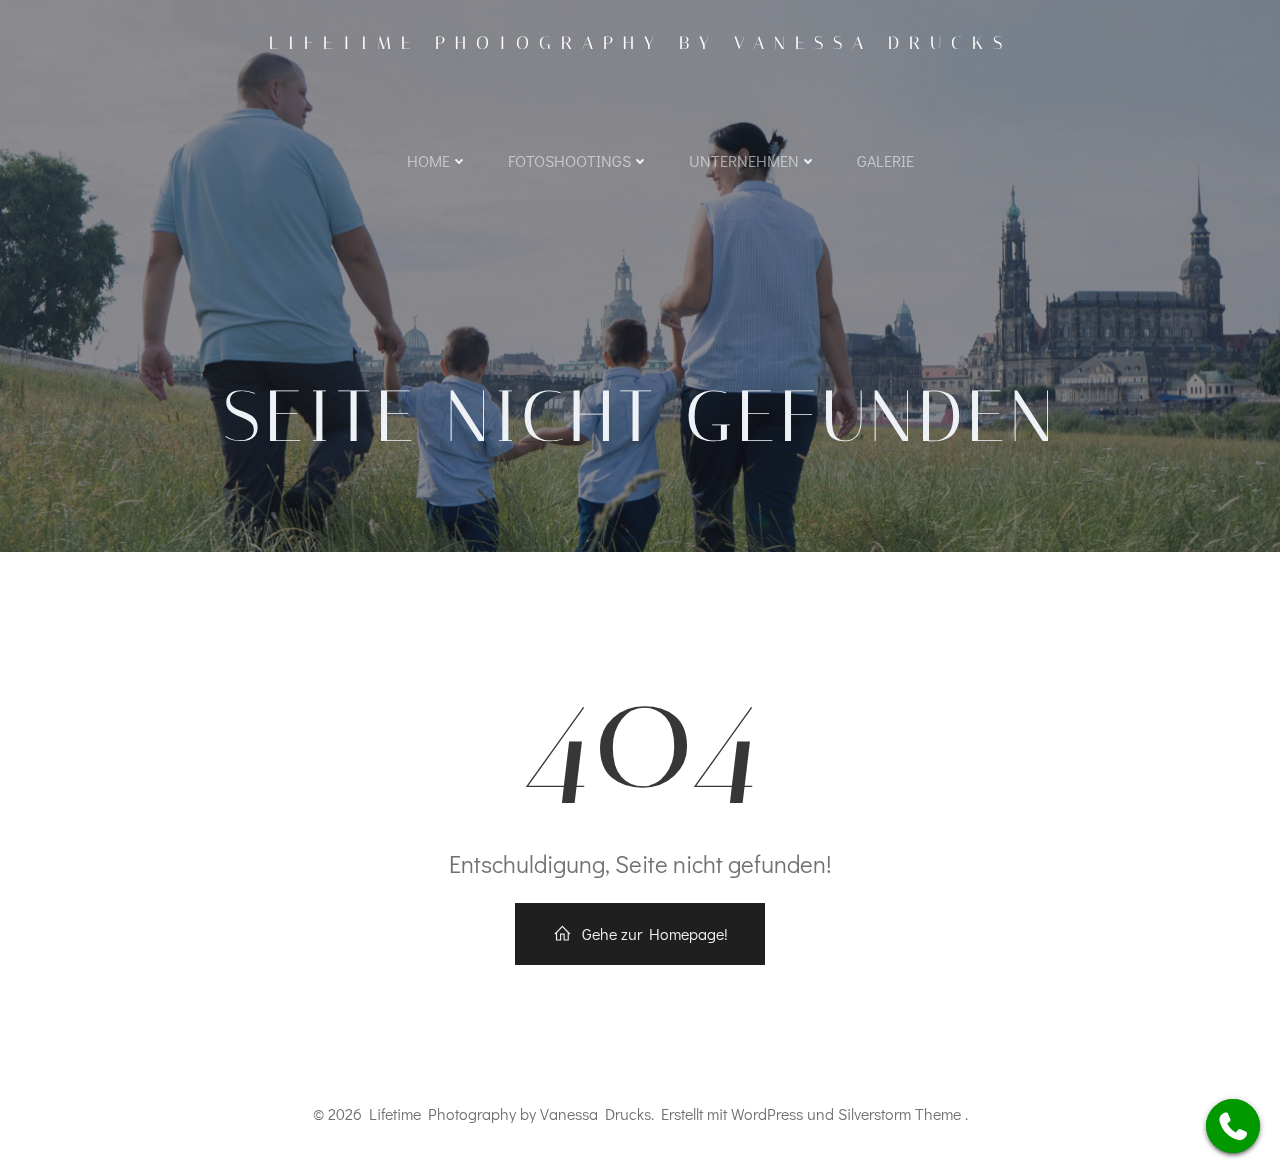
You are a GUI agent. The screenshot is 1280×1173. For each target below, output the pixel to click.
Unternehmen (744, 160)
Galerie (885, 160)
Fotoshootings (569, 160)
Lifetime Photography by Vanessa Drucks (640, 43)
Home (428, 160)
